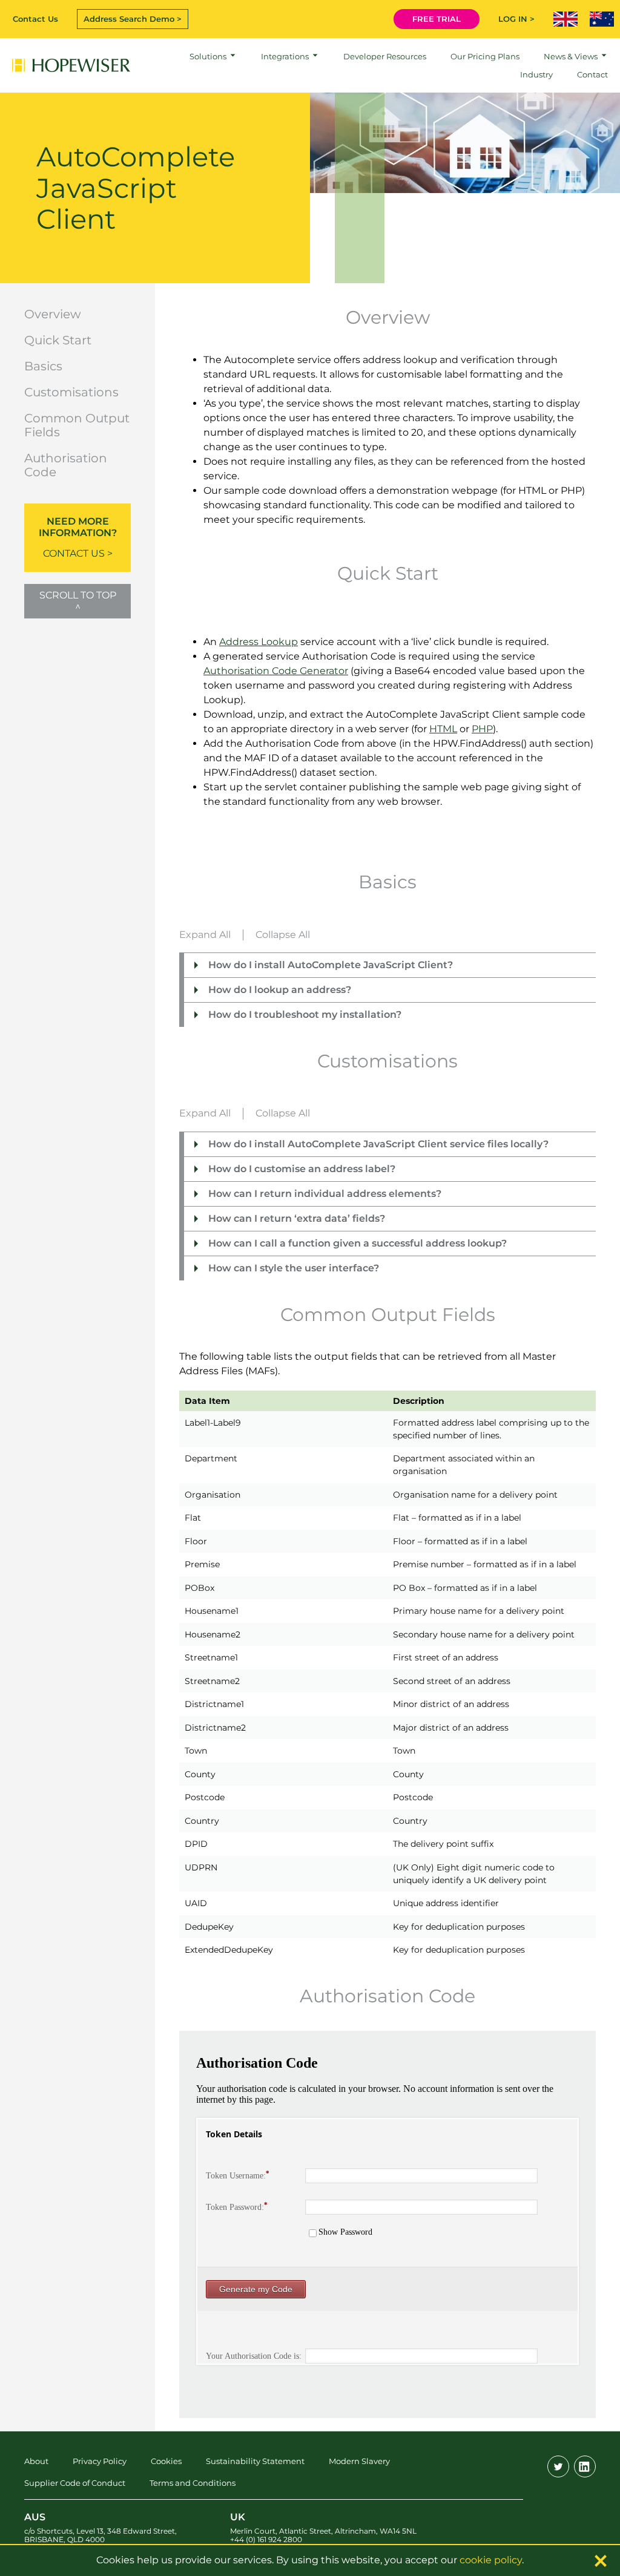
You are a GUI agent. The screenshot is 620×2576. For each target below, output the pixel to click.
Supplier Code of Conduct (75, 2483)
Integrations (285, 56)
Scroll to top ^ (78, 601)
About (36, 2461)
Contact (592, 74)
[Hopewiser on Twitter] (558, 2466)
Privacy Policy (100, 2461)
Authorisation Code (66, 465)
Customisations (71, 392)
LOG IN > (516, 19)
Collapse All (283, 935)
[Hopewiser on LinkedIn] (585, 2466)
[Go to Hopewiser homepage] (71, 65)
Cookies (166, 2461)
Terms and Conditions (193, 2483)
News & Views (571, 56)
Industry (536, 74)
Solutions (208, 56)
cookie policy (491, 2560)
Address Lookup (259, 642)
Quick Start (58, 340)
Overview (53, 314)
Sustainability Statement (255, 2461)
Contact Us (35, 19)
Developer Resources (385, 56)
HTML (443, 729)
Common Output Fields (77, 425)
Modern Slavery (359, 2461)
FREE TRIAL (437, 19)
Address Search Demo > (133, 19)
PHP (482, 729)
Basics (43, 366)
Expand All (205, 935)
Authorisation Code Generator (276, 671)
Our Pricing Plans (485, 56)
